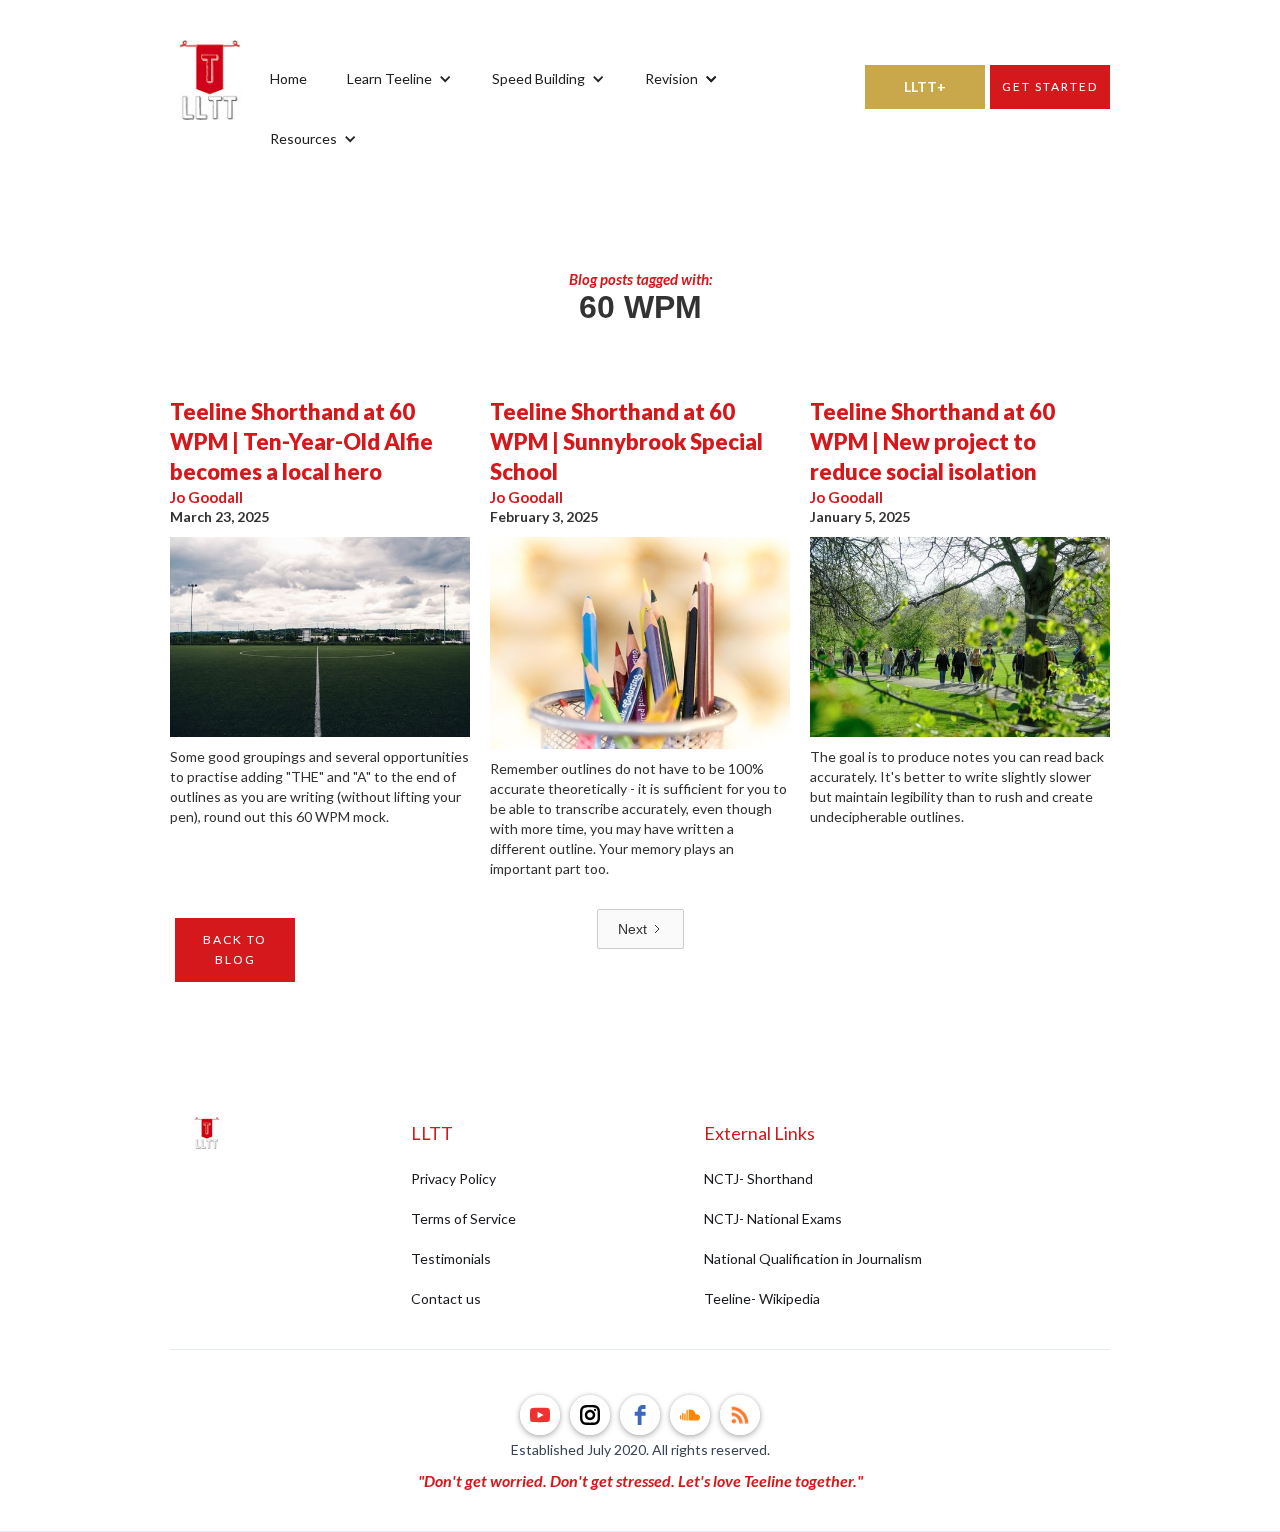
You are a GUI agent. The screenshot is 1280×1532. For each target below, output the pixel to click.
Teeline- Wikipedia (762, 1298)
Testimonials (451, 1258)
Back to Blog (235, 949)
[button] (399, 79)
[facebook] (640, 1415)
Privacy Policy (453, 1178)
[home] (210, 109)
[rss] (740, 1415)
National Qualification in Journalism (813, 1258)
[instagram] (590, 1415)
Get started (1050, 86)
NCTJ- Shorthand (758, 1178)
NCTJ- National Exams (773, 1218)
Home (288, 78)
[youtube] (540, 1415)
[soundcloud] (690, 1415)
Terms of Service (463, 1218)
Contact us (446, 1298)
